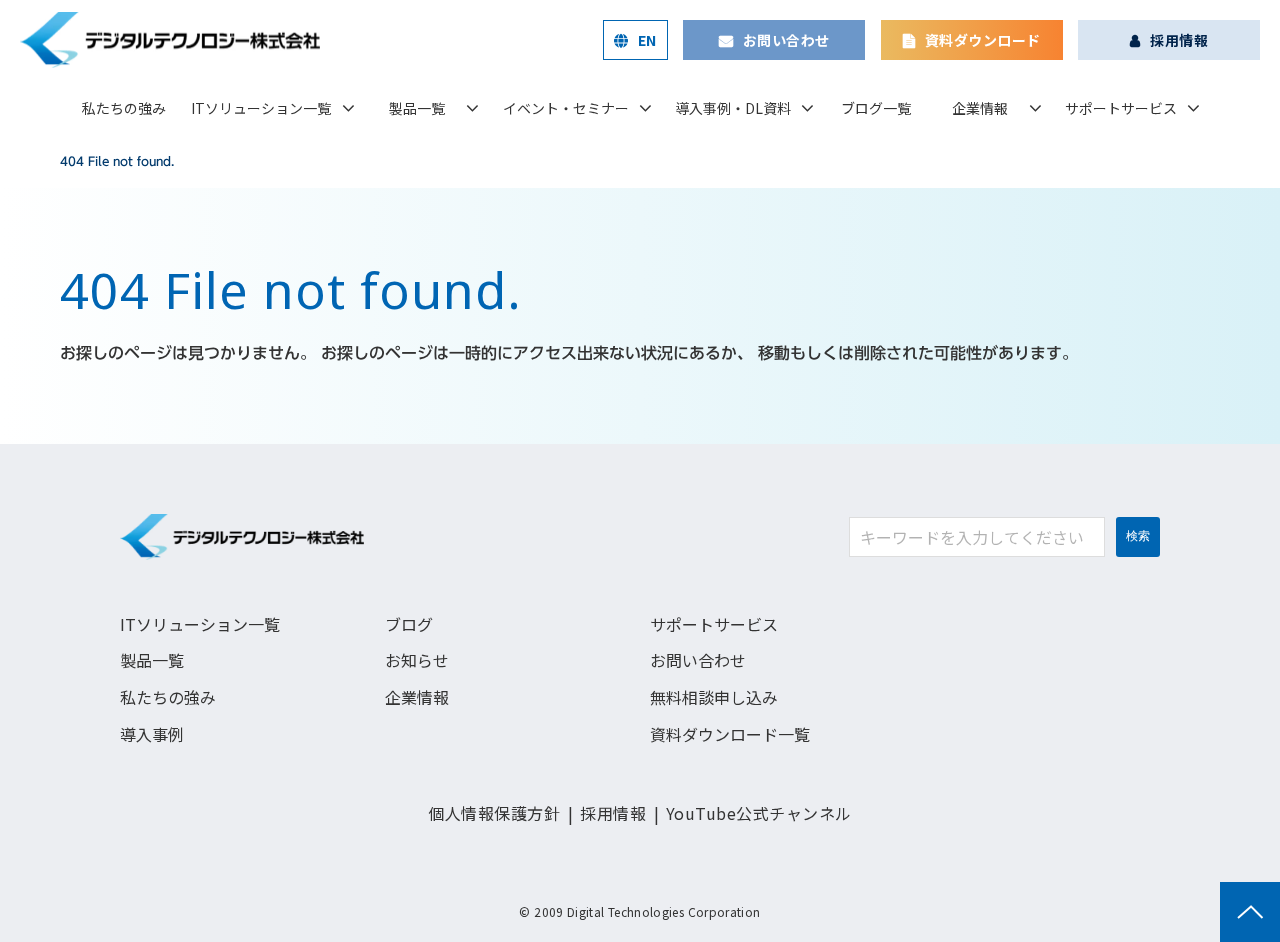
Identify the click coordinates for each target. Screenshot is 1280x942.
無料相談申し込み (714, 697)
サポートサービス (1121, 108)
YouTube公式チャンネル (759, 813)
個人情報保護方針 (494, 813)
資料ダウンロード (982, 40)
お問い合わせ (786, 40)
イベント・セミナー (566, 108)
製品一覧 (417, 108)
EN (647, 40)
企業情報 (980, 108)
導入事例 (152, 734)
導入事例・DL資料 (733, 108)
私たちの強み (124, 108)
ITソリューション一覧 (261, 108)
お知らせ (417, 660)
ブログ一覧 (876, 108)
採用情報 (1179, 40)
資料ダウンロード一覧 (730, 734)
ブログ (409, 624)
